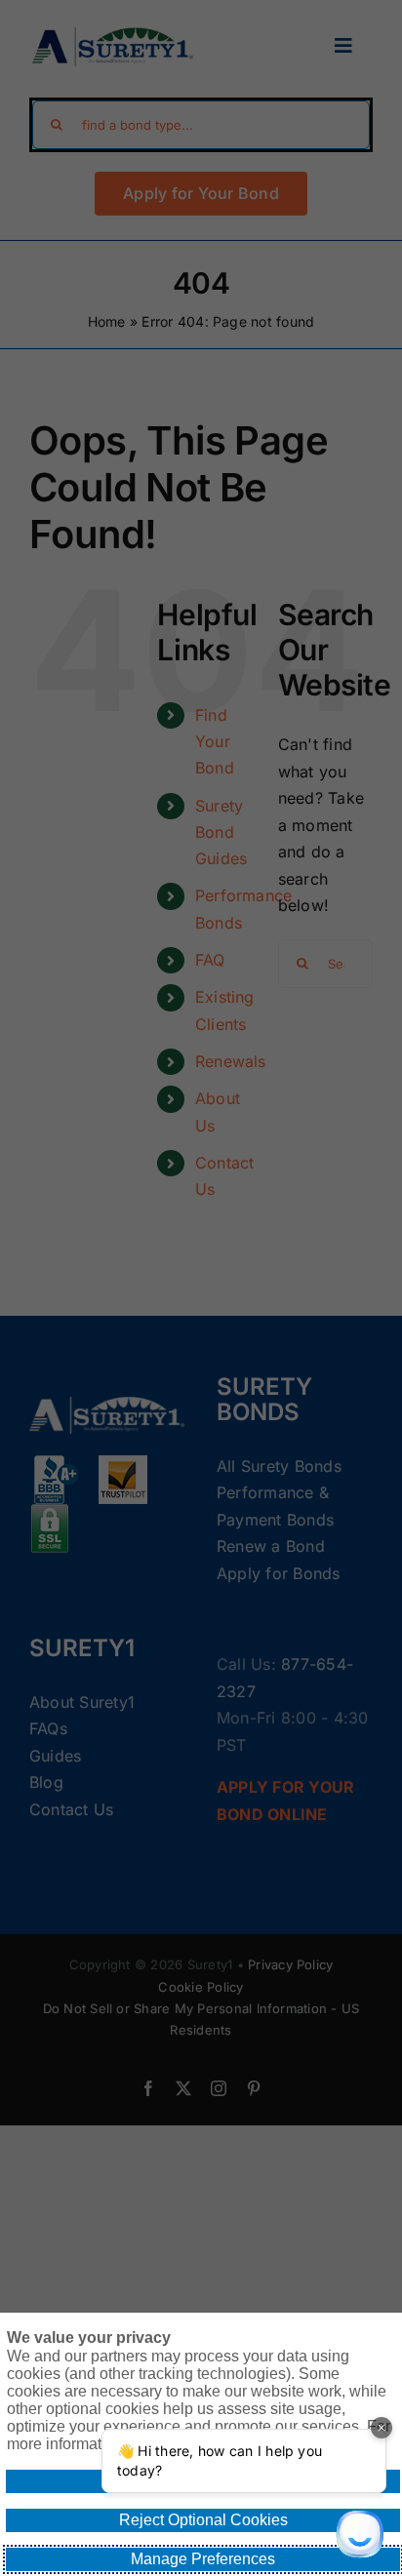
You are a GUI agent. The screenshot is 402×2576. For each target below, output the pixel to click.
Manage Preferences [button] (203, 2559)
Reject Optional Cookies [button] (203, 2520)
